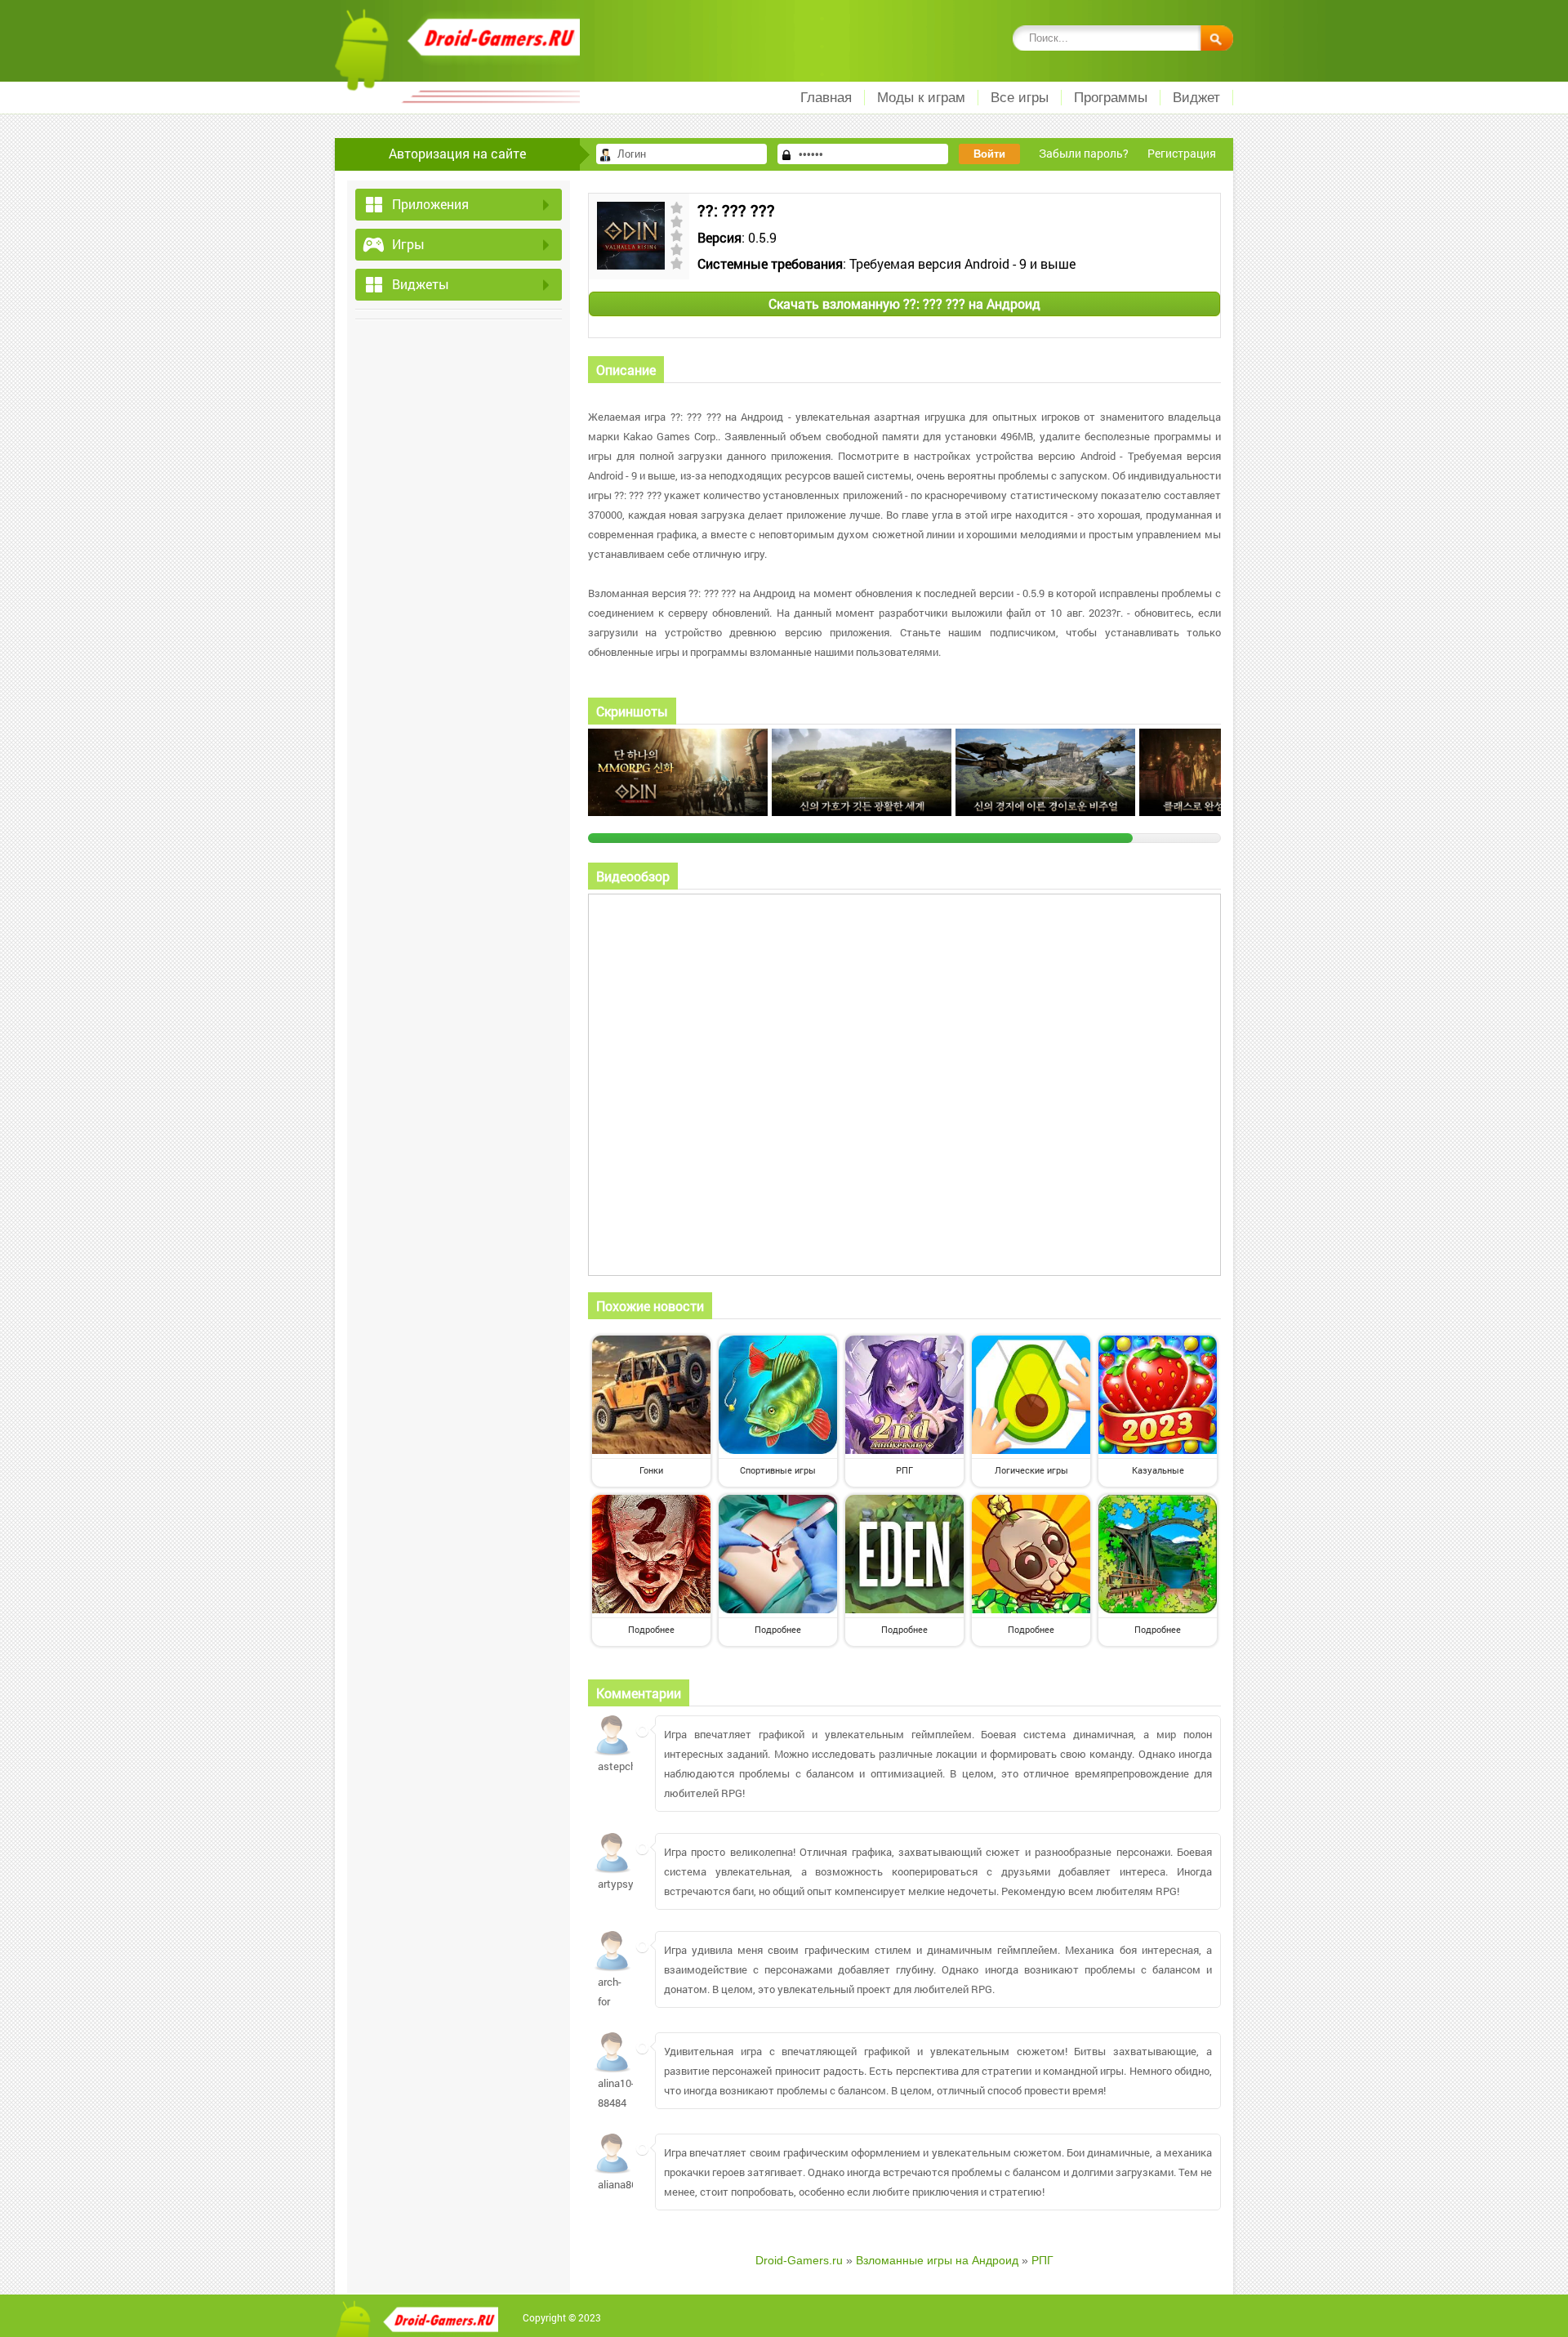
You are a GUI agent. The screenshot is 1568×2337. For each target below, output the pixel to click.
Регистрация (1182, 153)
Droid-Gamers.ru (799, 2260)
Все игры (1020, 98)
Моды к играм (921, 98)
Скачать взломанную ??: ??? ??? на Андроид (904, 303)
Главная (826, 98)
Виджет (1196, 98)
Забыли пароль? (1084, 153)
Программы (1111, 98)
